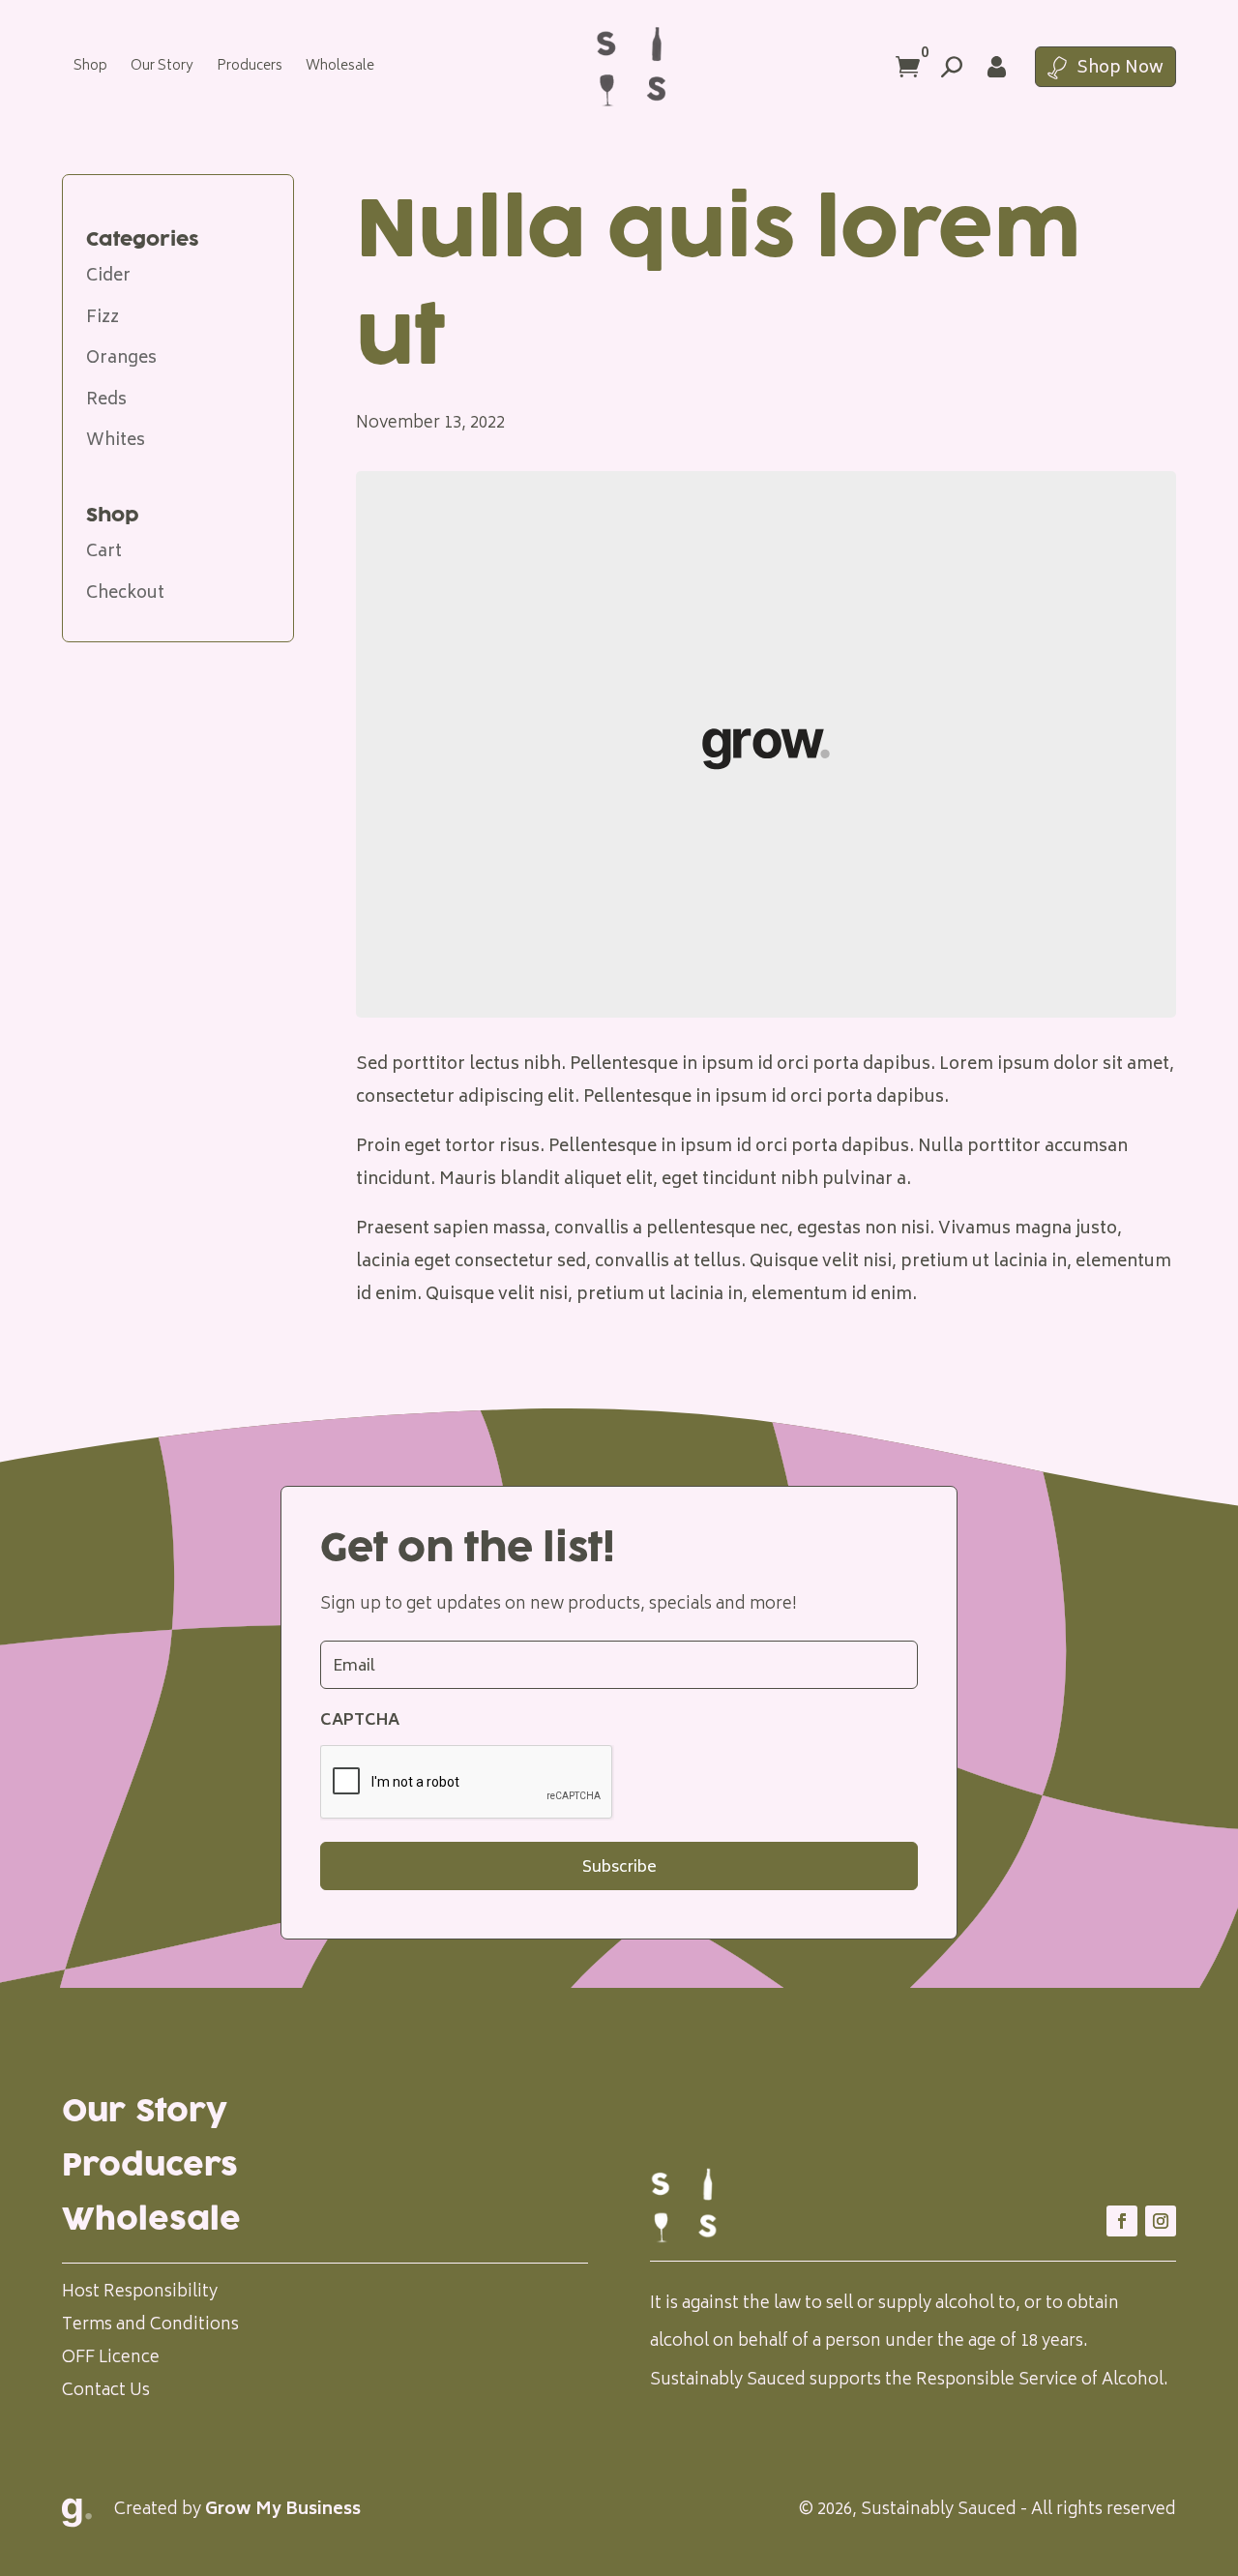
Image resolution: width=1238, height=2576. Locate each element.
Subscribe (619, 1868)
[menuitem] (90, 67)
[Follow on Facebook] (1122, 2221)
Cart (104, 552)
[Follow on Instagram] (1161, 2221)
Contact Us (106, 2391)
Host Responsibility (140, 2293)
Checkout (125, 594)
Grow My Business (283, 2510)
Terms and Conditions (150, 2325)
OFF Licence (111, 2358)
